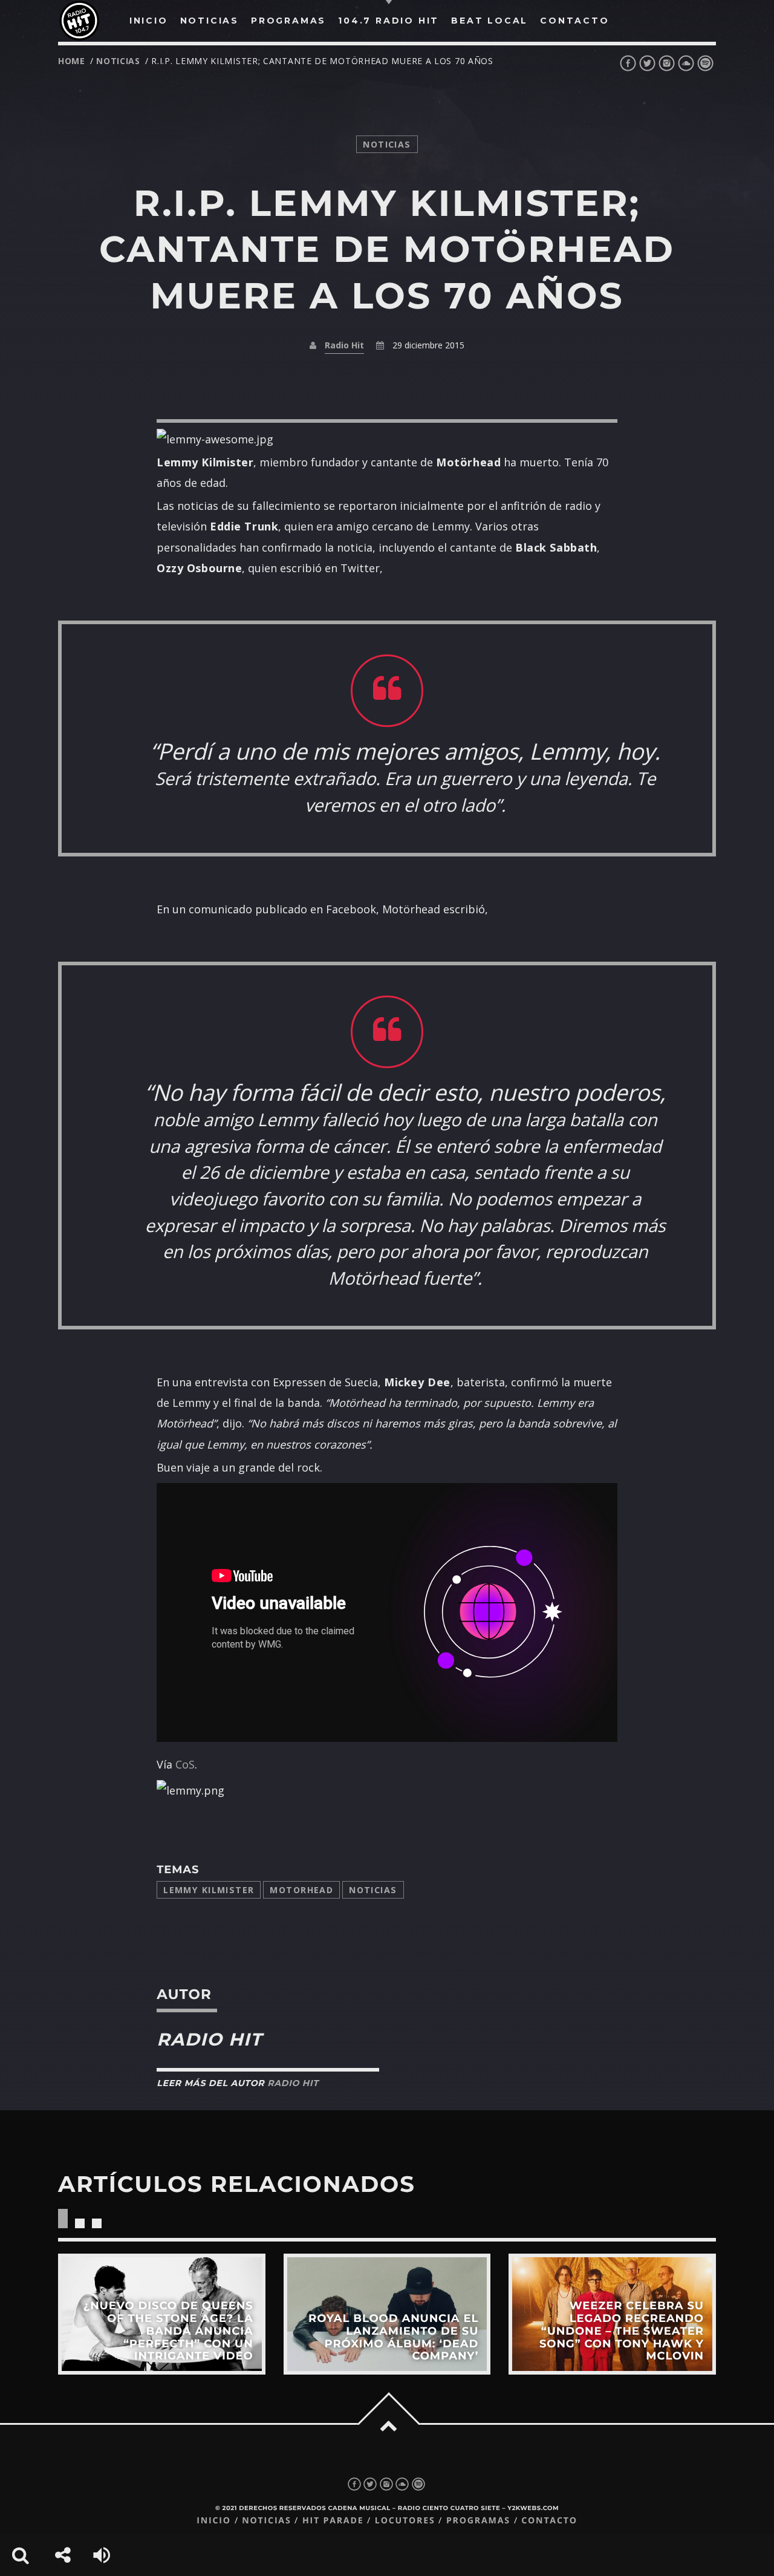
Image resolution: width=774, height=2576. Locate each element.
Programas (478, 2521)
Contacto (549, 2521)
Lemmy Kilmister (209, 1890)
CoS (185, 1764)
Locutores (405, 2521)
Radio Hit (344, 345)
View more (162, 2314)
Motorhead (301, 1890)
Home (72, 61)
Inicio (214, 2521)
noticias (118, 61)
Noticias (373, 1890)
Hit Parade (333, 2521)
